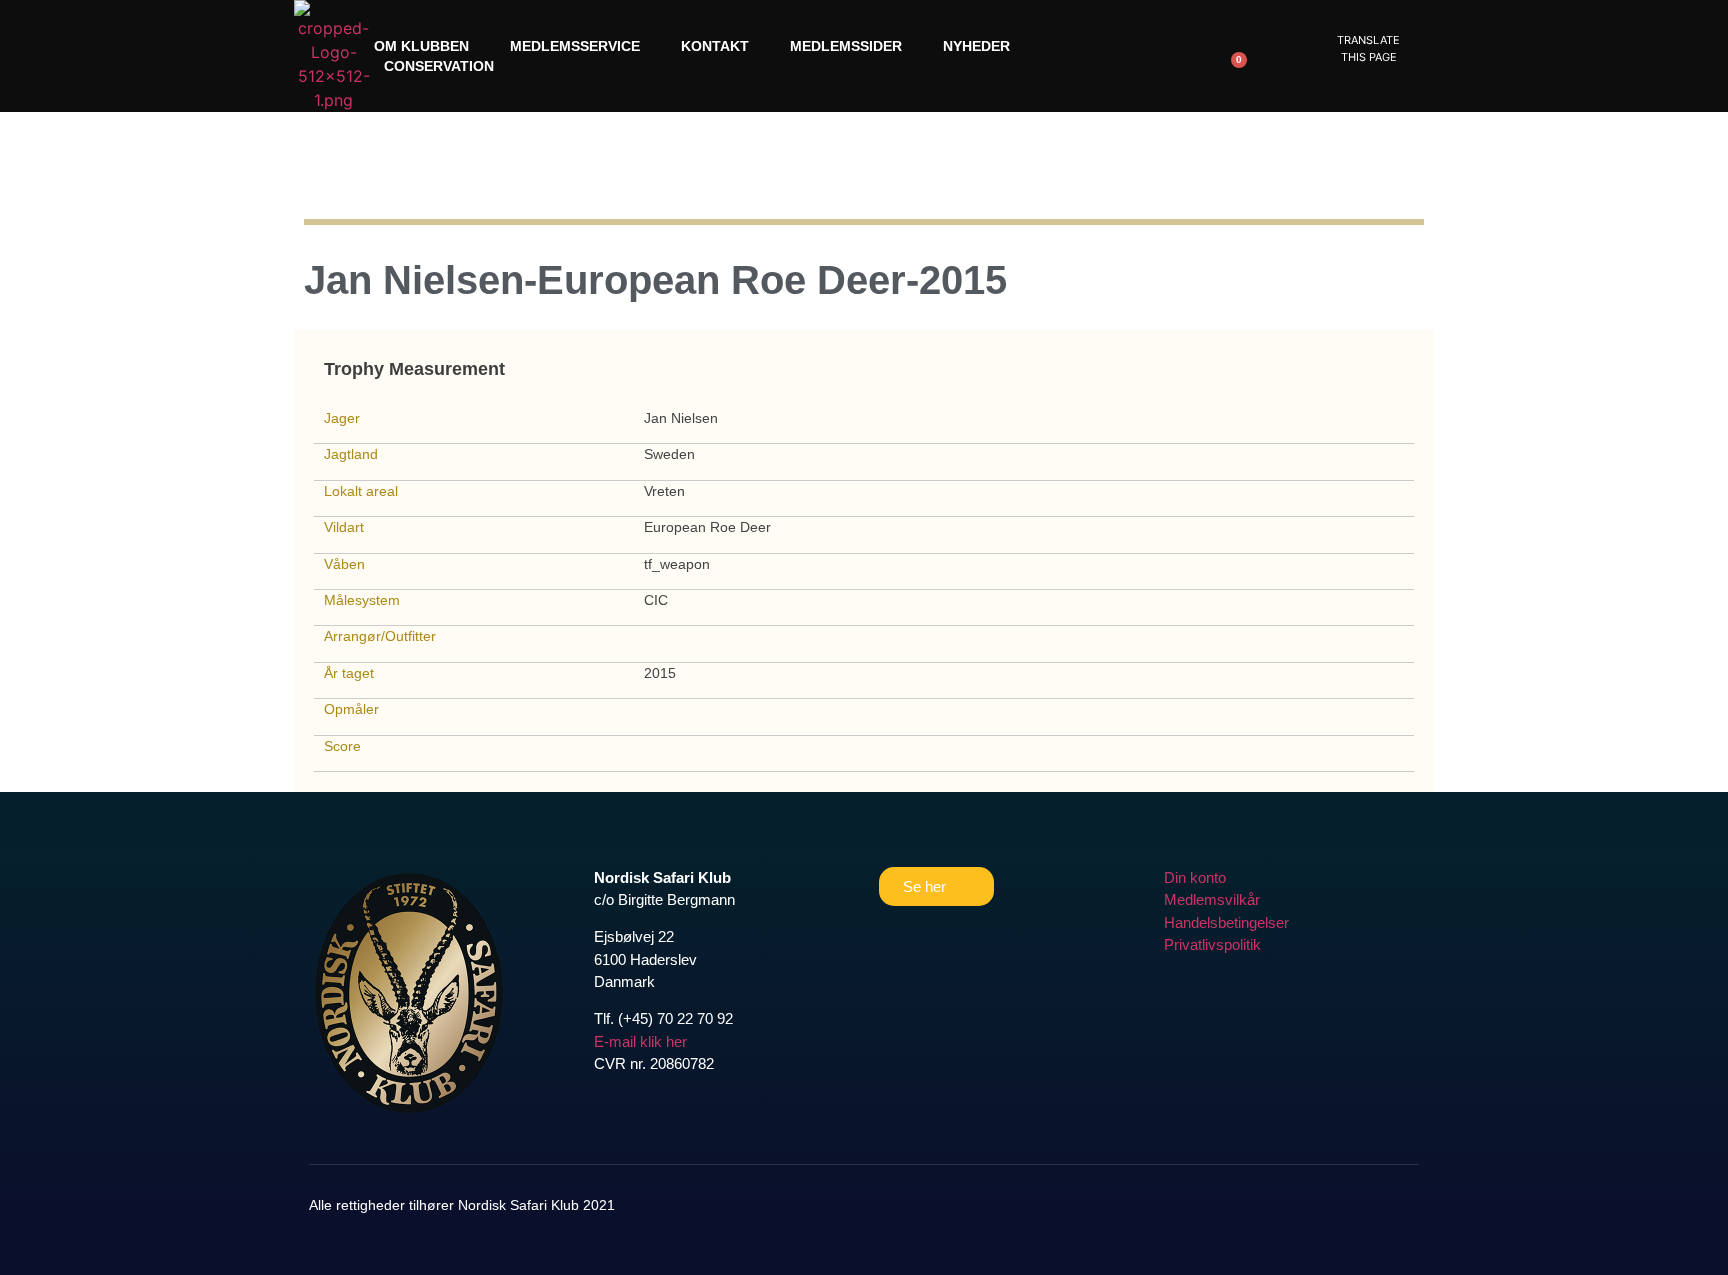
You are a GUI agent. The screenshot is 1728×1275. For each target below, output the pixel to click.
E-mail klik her (640, 1041)
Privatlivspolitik (1212, 944)
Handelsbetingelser (1226, 922)
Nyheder (976, 46)
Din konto (1195, 877)
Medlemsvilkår (1212, 899)
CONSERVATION (439, 66)
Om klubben (421, 46)
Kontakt (715, 46)
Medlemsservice (575, 46)
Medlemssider (846, 46)
